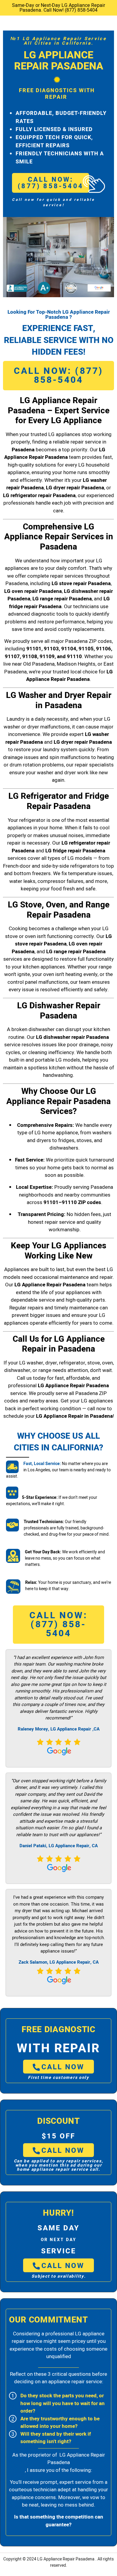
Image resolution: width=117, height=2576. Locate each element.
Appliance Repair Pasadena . (70, 2559)
